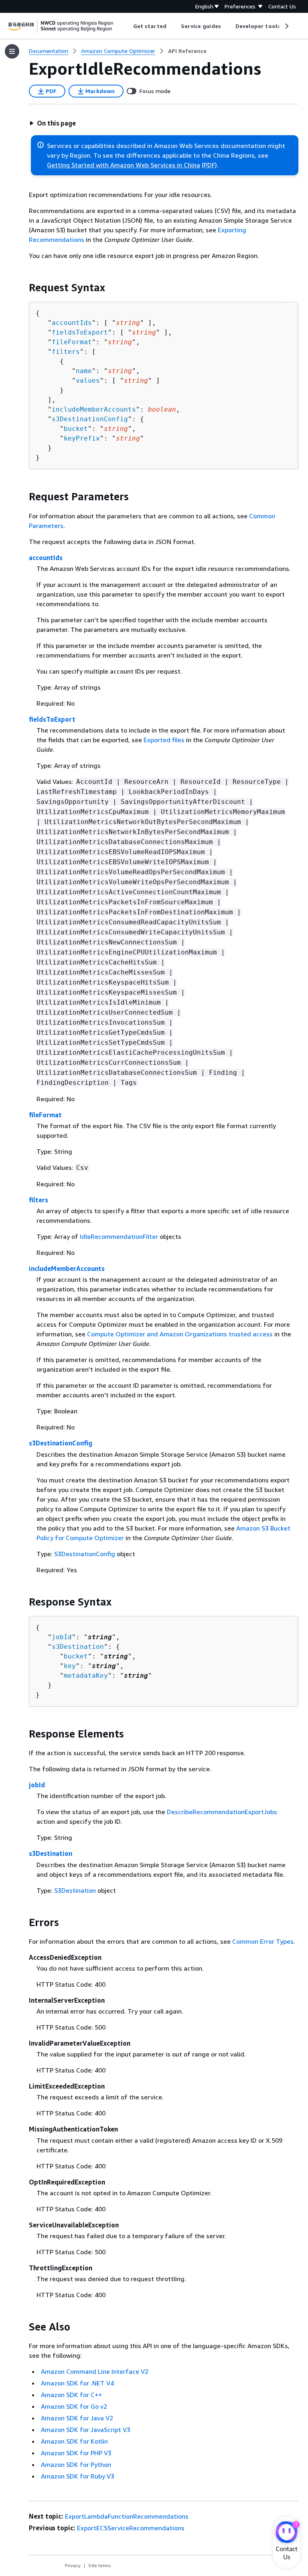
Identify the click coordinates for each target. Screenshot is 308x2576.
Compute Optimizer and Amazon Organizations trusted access (180, 1334)
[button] (53, 123)
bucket (76, 429)
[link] (187, 51)
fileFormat (72, 342)
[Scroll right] (286, 26)
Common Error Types (263, 1941)
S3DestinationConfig (85, 1554)
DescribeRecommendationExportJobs (222, 1812)
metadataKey (86, 1676)
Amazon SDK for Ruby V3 (78, 2476)
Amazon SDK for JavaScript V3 (86, 2430)
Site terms (100, 2565)
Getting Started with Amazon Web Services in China (124, 165)
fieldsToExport (80, 332)
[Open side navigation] (12, 51)
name (84, 371)
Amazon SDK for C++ (71, 2395)
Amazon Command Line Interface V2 (95, 2371)
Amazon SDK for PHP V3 (76, 2453)
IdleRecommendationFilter (119, 1236)
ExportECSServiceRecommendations (131, 2528)
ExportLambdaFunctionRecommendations (127, 2516)
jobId (62, 1637)
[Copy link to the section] (22, 288)
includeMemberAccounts (94, 409)
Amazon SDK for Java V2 (77, 2418)
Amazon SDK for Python (76, 2464)
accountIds (72, 323)
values (88, 381)
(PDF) (209, 165)
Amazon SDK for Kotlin (74, 2441)
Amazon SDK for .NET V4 (77, 2383)
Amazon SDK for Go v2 (74, 2406)
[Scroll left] (127, 26)
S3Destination (75, 1890)
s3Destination (78, 1647)
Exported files (164, 740)
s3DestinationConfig (90, 419)
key (70, 1666)
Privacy (73, 2565)
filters (66, 352)
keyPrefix (82, 438)
